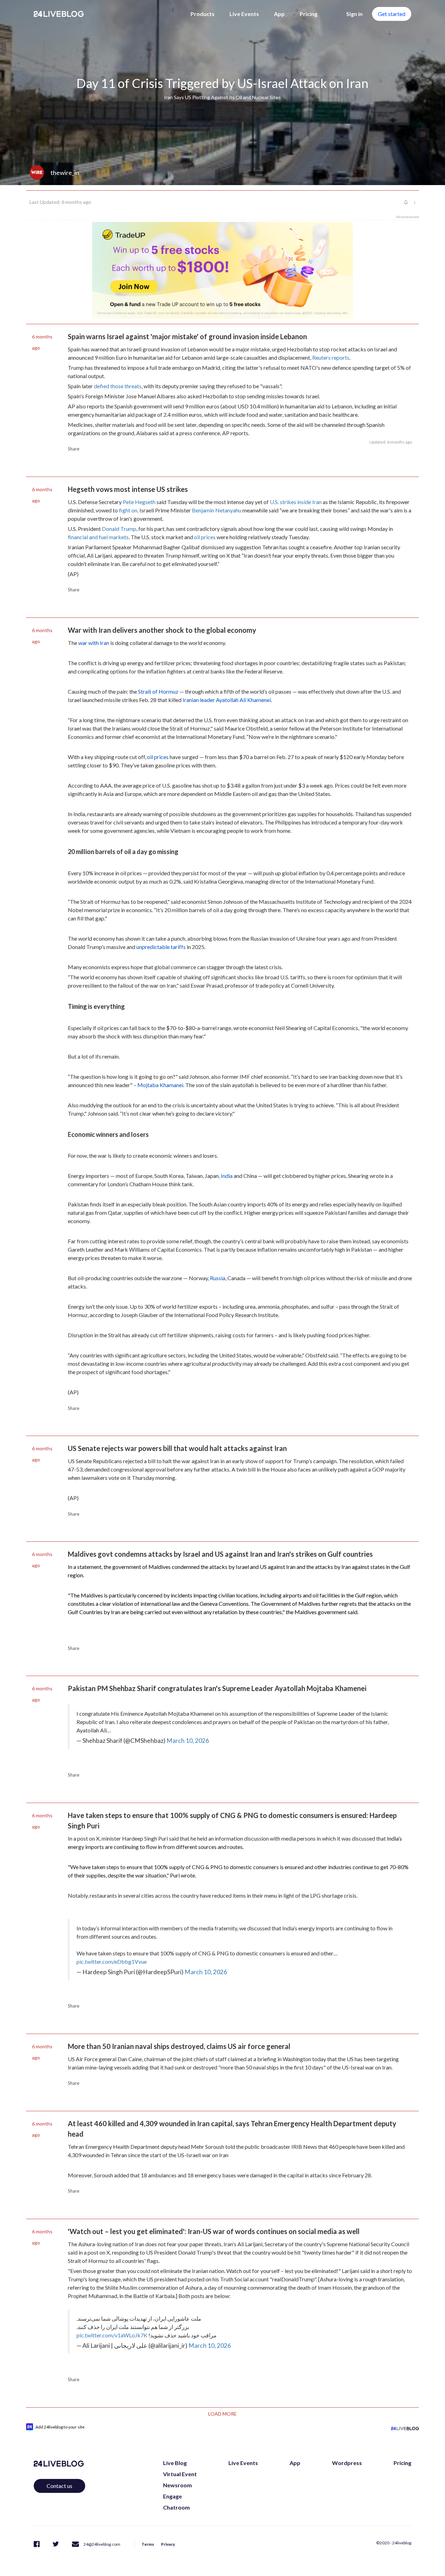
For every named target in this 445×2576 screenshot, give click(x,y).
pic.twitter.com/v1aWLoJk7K (112, 2335)
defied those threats (118, 386)
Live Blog (175, 2463)
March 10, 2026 (188, 1741)
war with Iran (94, 643)
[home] (59, 14)
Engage (172, 2496)
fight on (128, 510)
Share (74, 449)
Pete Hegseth (139, 502)
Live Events (244, 14)
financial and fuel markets (98, 537)
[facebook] (37, 2543)
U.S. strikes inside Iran (296, 502)
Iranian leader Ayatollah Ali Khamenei (227, 700)
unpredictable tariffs (161, 947)
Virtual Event (180, 2474)
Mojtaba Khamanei (160, 1085)
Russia (218, 1278)
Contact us (59, 2486)
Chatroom (176, 2507)
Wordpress (347, 2463)
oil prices (205, 537)
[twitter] (56, 2543)
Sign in (354, 14)
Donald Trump (119, 529)
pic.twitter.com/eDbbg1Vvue (112, 1961)
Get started (392, 14)
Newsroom (177, 2485)
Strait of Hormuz (158, 691)
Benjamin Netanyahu (217, 510)
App (279, 14)
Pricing (309, 14)
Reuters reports (331, 357)
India (227, 1176)
